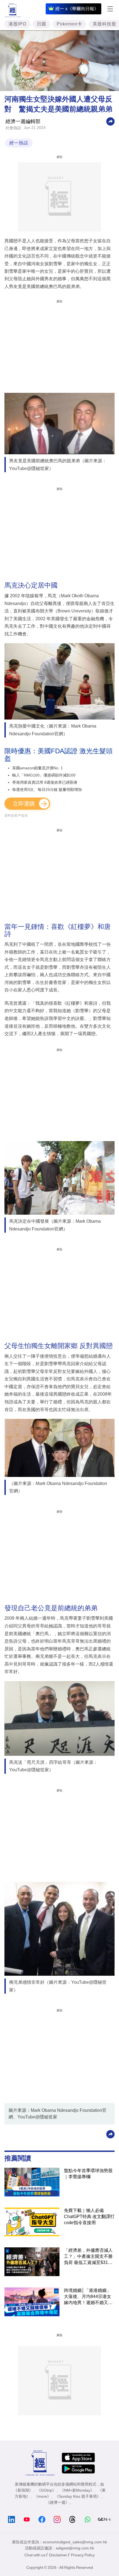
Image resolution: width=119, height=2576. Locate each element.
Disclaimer (58, 2555)
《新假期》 (23, 2490)
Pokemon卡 (69, 24)
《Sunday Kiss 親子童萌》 (78, 2496)
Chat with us (35, 2555)
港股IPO (17, 24)
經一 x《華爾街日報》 (77, 9)
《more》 (42, 2496)
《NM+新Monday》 (77, 2490)
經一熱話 (19, 143)
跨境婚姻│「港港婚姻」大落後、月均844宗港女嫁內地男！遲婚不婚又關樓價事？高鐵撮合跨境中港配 (88, 2297)
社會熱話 (13, 128)
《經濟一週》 (58, 2502)
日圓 (42, 24)
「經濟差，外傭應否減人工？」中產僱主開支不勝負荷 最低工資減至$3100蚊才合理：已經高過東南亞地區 (88, 2257)
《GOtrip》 (46, 2490)
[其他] (110, 121)
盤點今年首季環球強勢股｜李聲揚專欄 (88, 2174)
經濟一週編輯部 (23, 121)
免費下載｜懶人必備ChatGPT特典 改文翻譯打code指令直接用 (89, 2217)
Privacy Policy (83, 2555)
